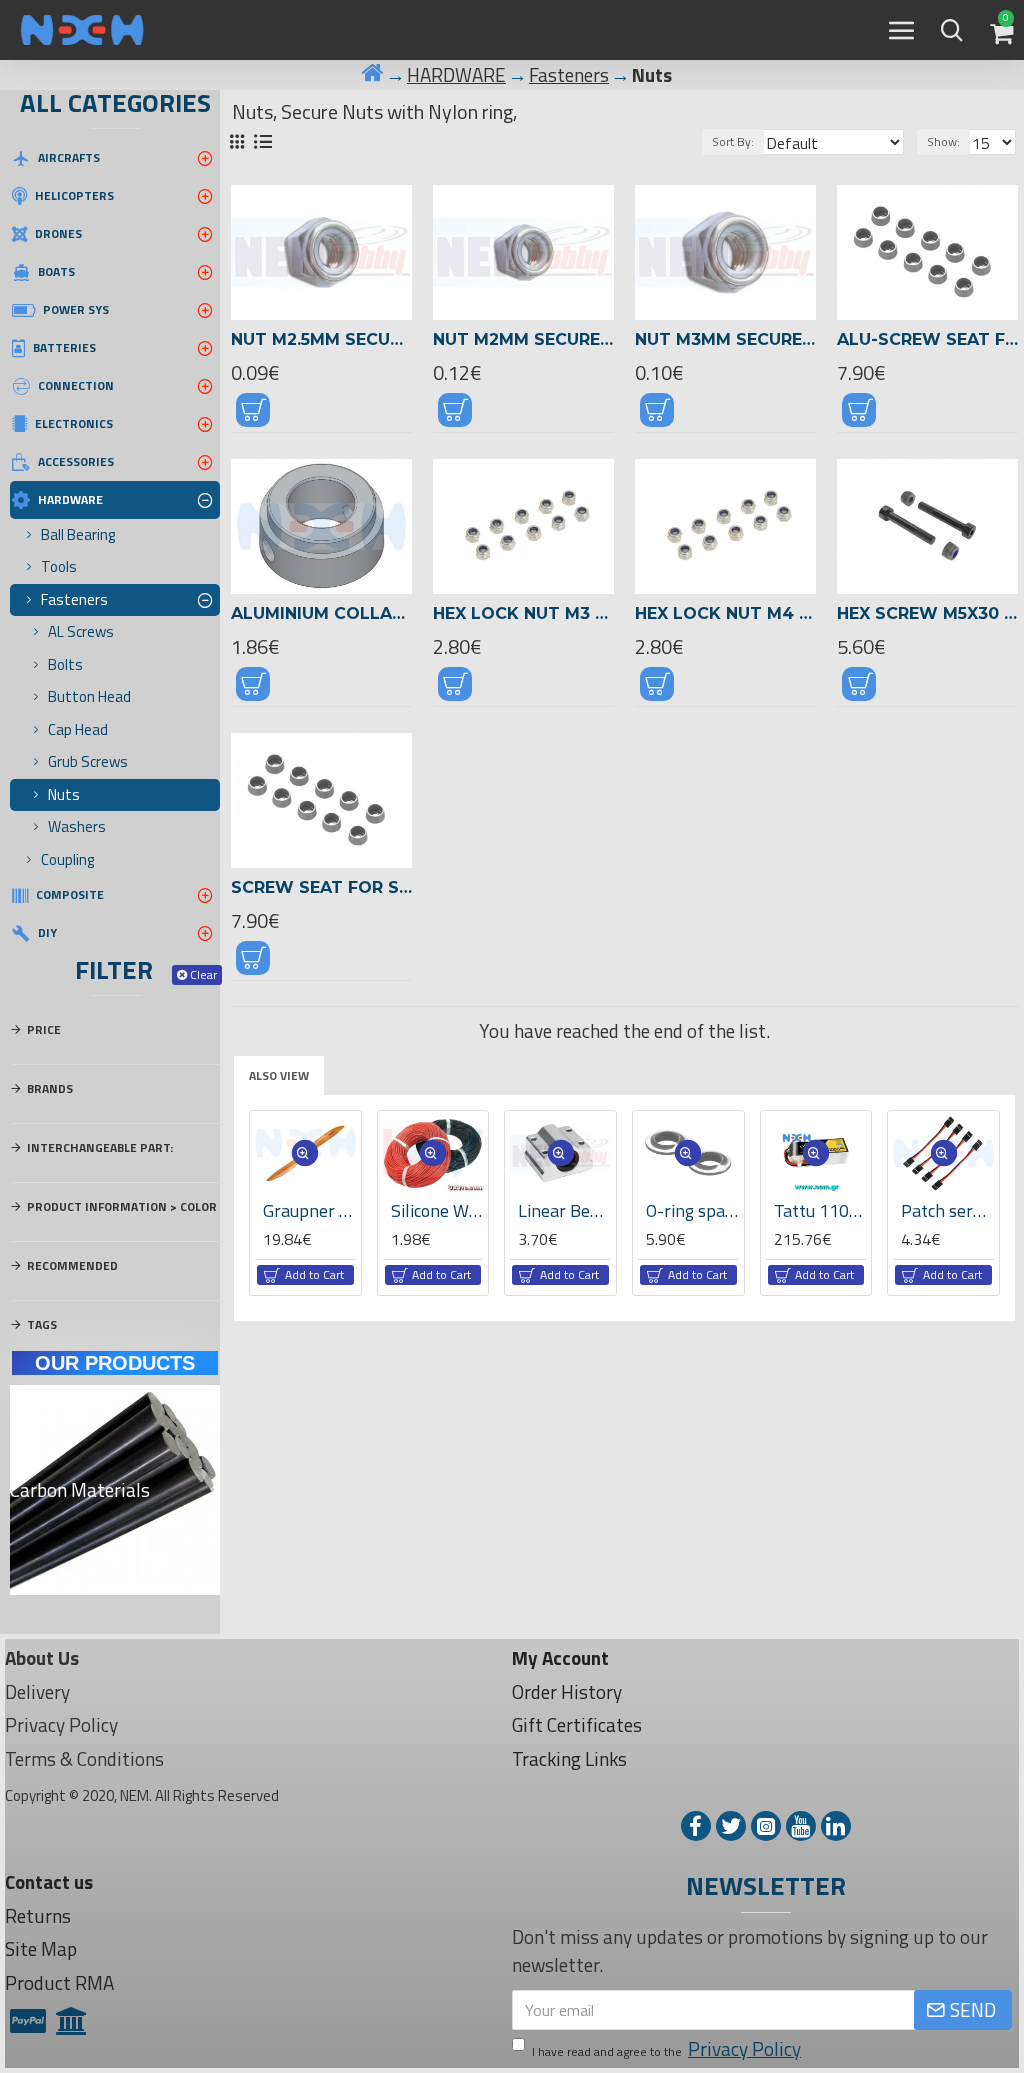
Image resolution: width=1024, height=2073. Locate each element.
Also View (279, 1075)
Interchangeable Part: (100, 1147)
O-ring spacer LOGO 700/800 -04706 (692, 1210)
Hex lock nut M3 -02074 (523, 613)
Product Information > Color (122, 1206)
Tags (42, 1324)
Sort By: (733, 141)
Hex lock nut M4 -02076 (725, 613)
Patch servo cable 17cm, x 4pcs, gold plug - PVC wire (947, 1210)
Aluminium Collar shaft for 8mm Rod (321, 613)
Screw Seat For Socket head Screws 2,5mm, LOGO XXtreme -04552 (321, 887)
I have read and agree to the (666, 2049)
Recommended (72, 1265)
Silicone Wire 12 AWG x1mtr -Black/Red (437, 1210)
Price (44, 1029)
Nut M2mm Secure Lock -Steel (523, 339)
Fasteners (569, 75)
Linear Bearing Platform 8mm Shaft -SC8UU (564, 1210)
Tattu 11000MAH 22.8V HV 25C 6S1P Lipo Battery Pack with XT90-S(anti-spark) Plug (820, 1210)
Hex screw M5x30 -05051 (927, 613)
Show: (943, 141)
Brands (50, 1088)
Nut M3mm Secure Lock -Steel (725, 339)
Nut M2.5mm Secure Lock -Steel (321, 339)
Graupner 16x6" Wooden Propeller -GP (309, 1210)
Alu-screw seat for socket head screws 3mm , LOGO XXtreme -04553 (927, 339)
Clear (203, 974)
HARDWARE (456, 75)
